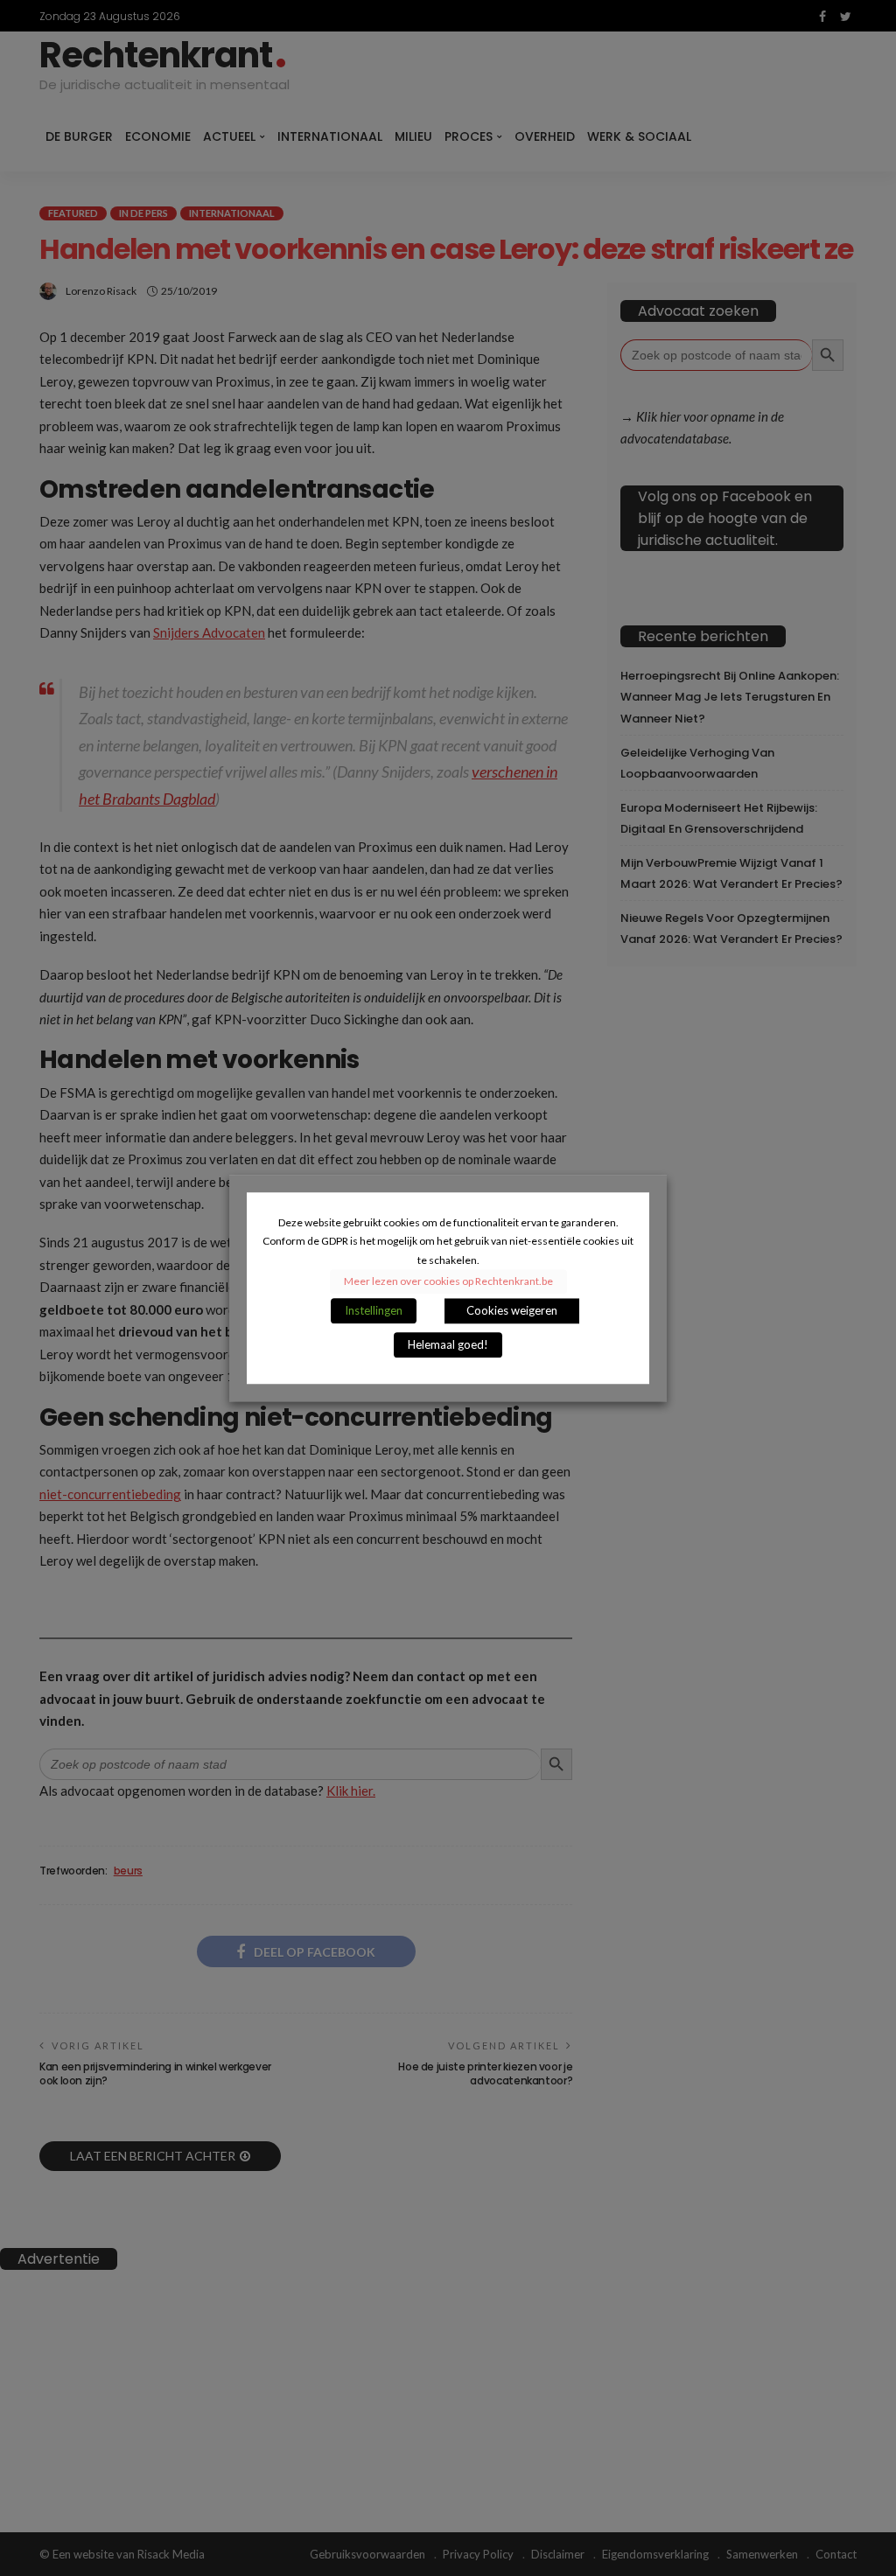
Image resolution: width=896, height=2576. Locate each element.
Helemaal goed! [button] (448, 1344)
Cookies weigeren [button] (512, 1310)
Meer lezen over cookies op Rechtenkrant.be (448, 1281)
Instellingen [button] (374, 1310)
